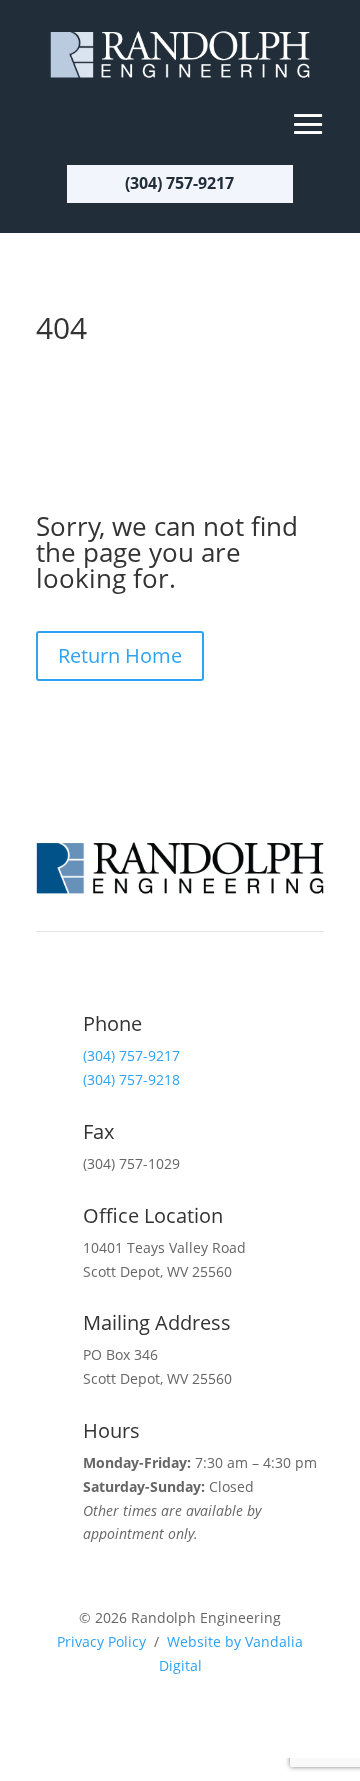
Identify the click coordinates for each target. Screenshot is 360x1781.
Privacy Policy (101, 1641)
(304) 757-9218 (131, 1079)
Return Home (120, 655)
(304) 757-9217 (179, 183)
